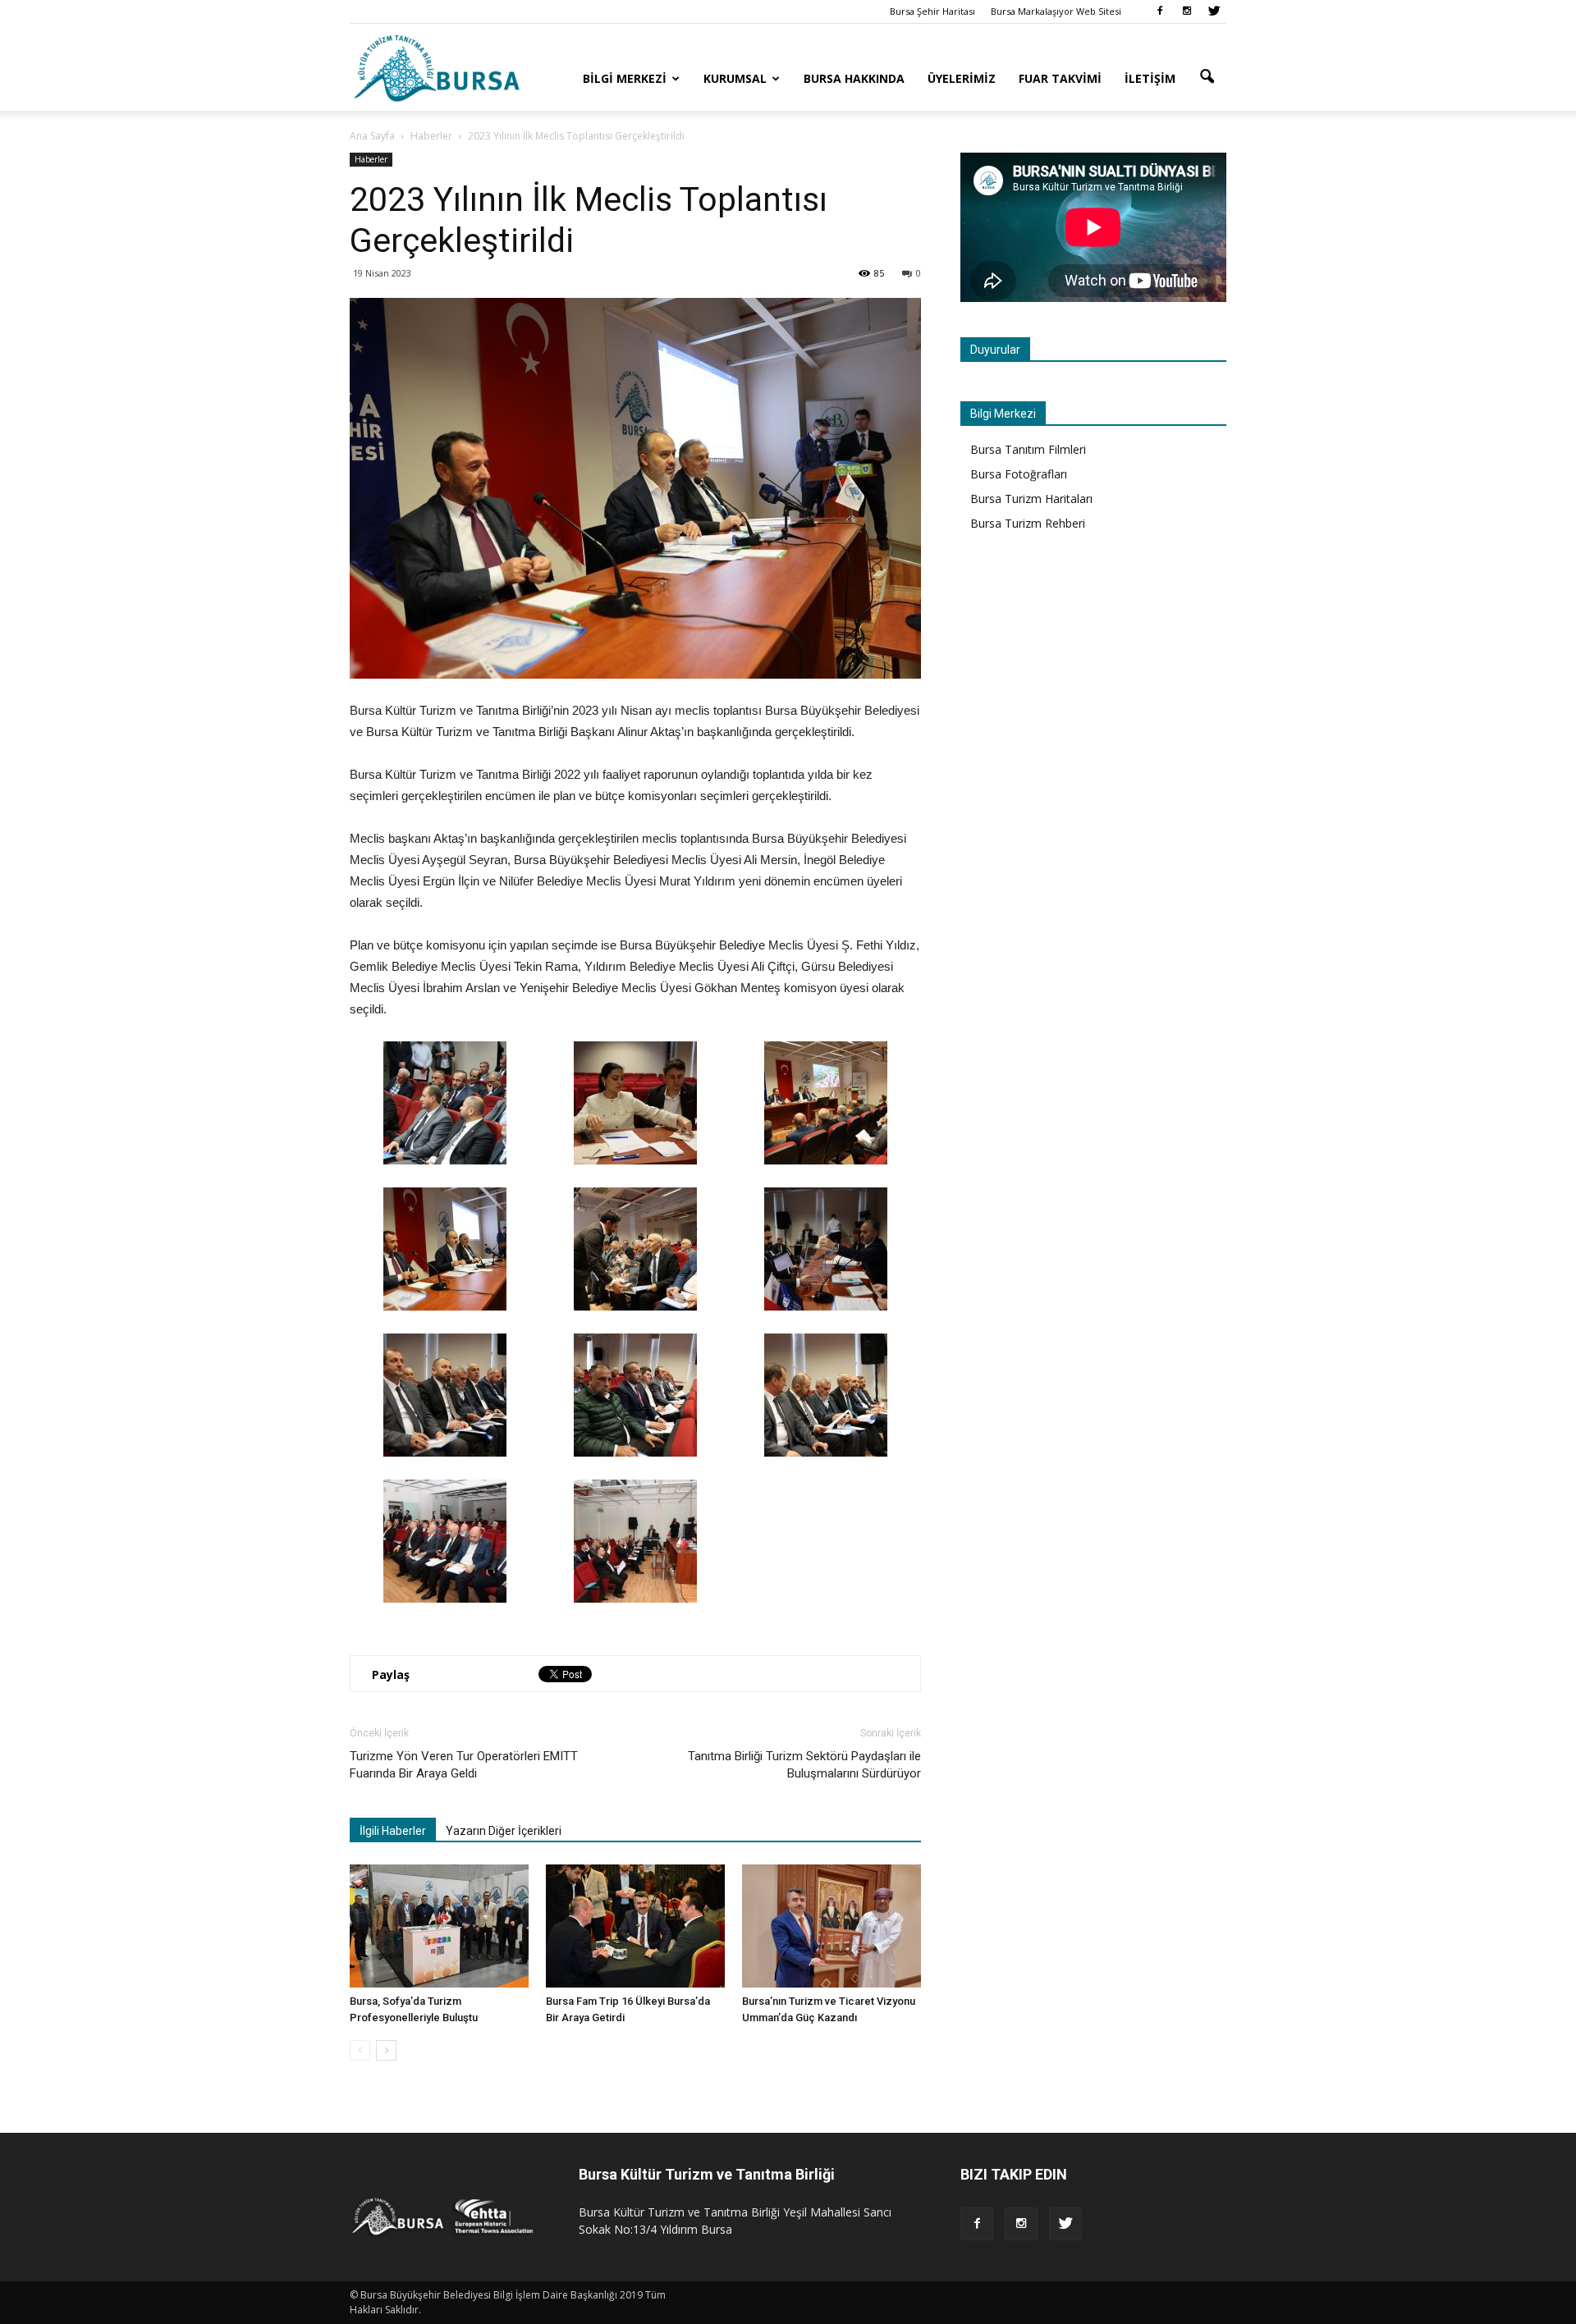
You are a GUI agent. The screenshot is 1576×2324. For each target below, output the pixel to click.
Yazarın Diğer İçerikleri (504, 1831)
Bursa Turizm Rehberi (1028, 523)
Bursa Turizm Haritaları (1031, 499)
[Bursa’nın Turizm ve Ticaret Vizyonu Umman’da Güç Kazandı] (832, 1926)
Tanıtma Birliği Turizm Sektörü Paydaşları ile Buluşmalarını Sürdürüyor (804, 1765)
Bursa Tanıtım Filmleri (1028, 449)
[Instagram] (1187, 11)
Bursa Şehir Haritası (932, 11)
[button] (1207, 77)
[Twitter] (1214, 11)
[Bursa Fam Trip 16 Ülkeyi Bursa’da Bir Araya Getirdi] (635, 1926)
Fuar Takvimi (1060, 78)
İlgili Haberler (393, 1831)
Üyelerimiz (962, 78)
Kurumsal (735, 78)
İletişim (1150, 78)
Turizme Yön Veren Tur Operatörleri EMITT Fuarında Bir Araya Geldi (464, 1765)
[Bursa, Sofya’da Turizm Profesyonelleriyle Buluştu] (439, 1926)
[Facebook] (1160, 11)
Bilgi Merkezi (625, 78)
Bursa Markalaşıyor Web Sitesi (1056, 11)
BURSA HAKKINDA (854, 78)
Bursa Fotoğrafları (1019, 474)
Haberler (371, 159)
